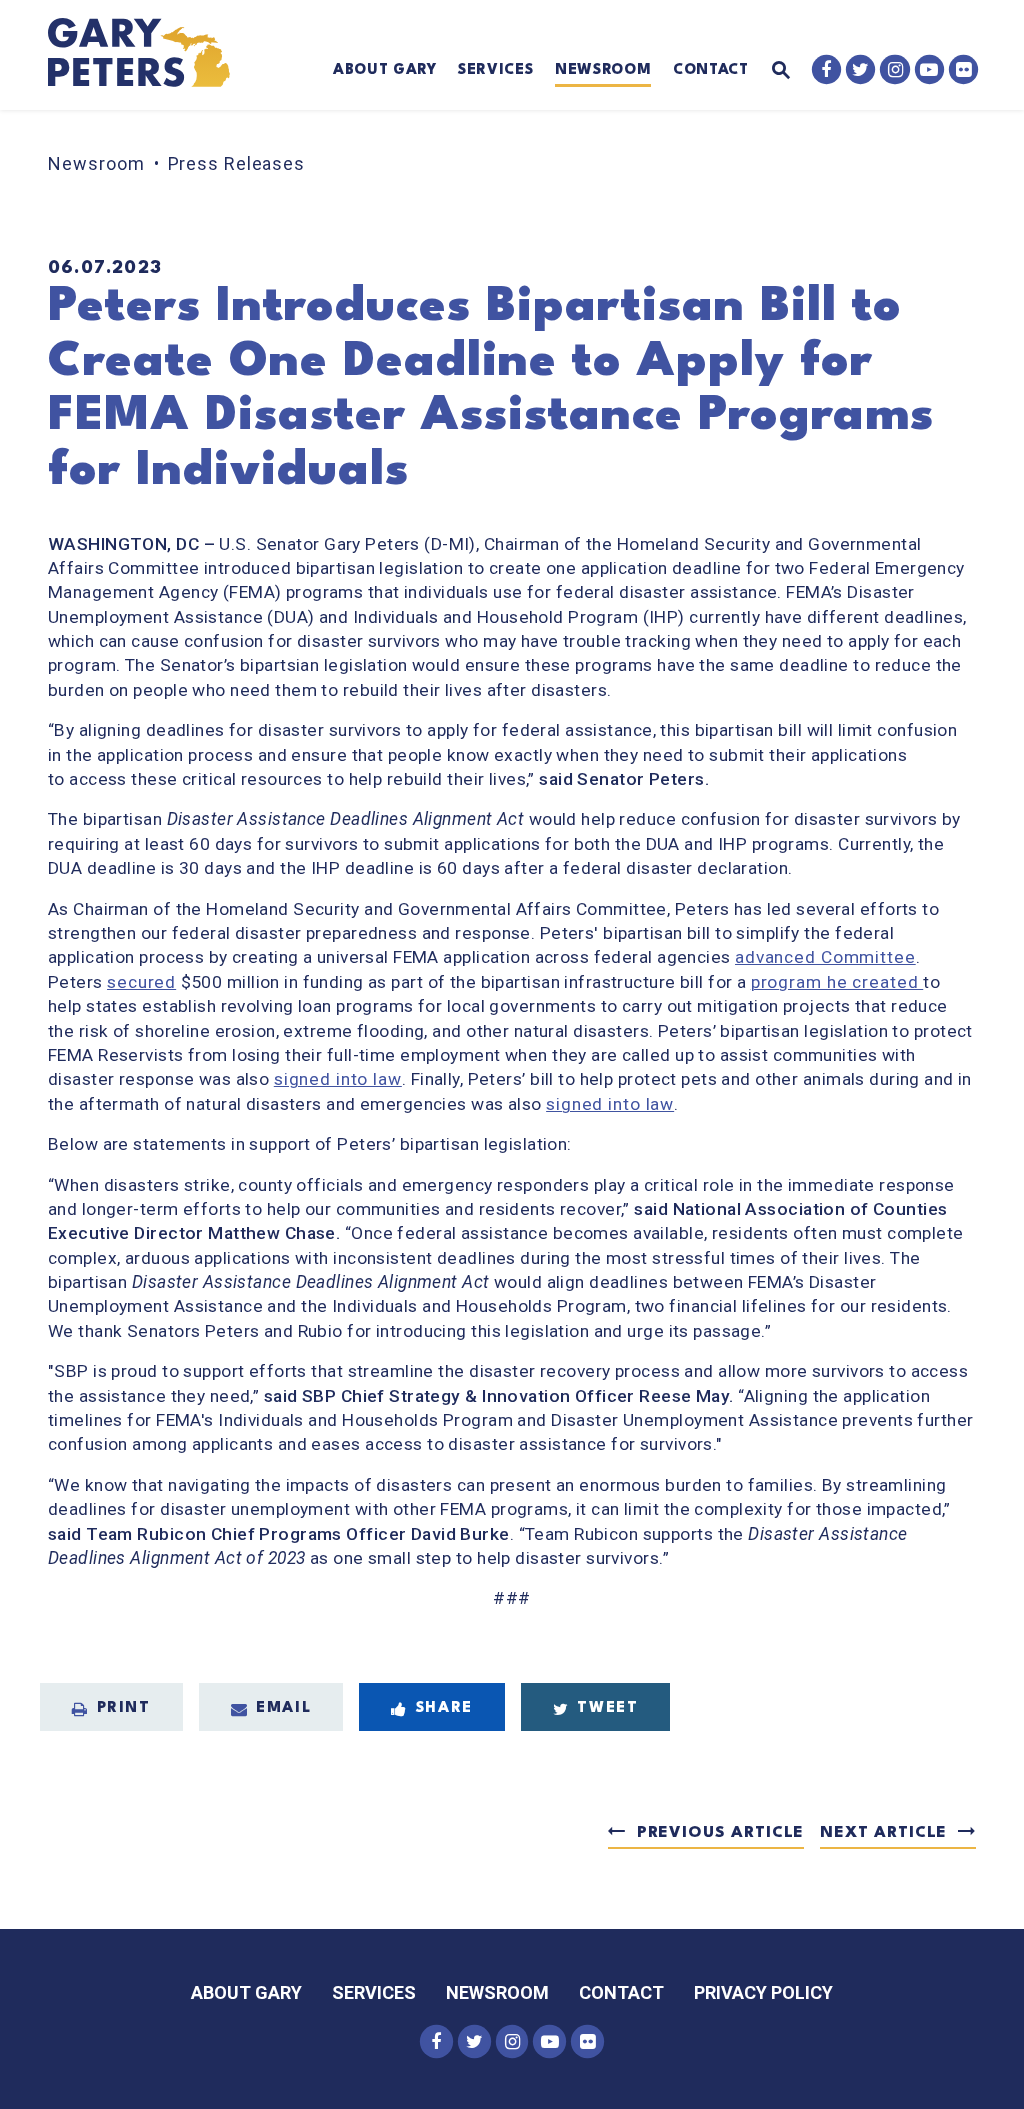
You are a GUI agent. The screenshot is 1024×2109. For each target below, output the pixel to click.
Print (124, 1708)
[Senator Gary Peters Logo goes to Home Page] (151, 55)
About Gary (385, 70)
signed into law (338, 1079)
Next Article (883, 1833)
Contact (711, 70)
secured (141, 982)
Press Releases (237, 163)
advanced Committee (825, 957)
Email (283, 1708)
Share (444, 1708)
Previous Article (720, 1833)
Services (495, 70)
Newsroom (603, 70)
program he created (837, 982)
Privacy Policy (763, 1992)
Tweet (607, 1708)
